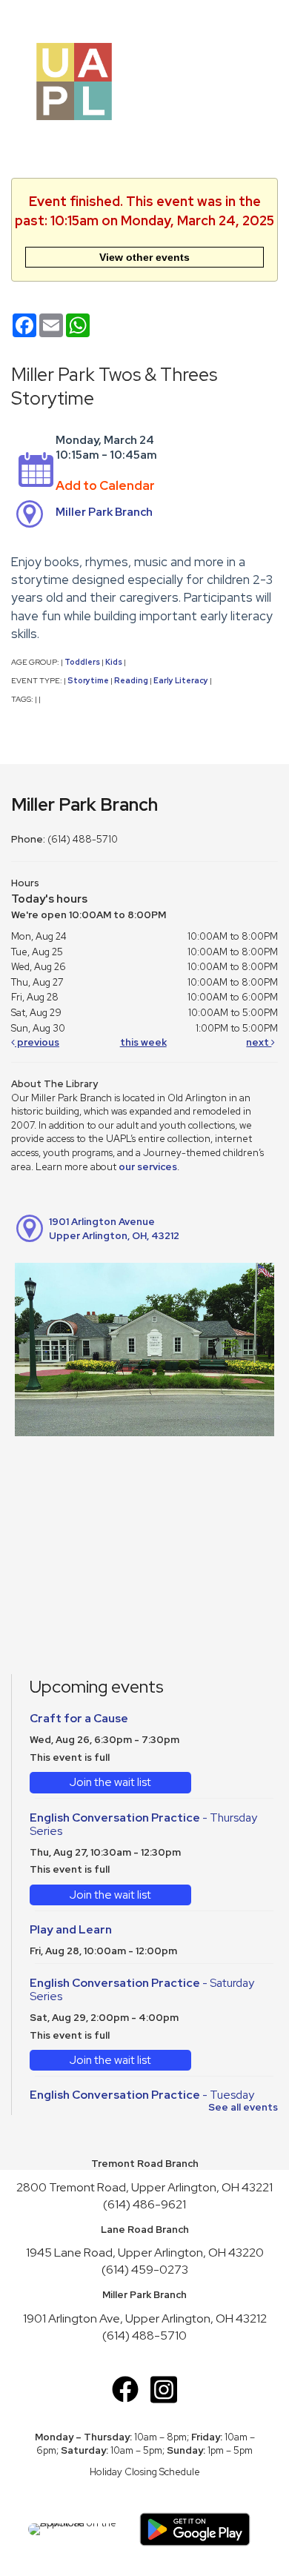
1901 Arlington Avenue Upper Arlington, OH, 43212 (114, 1229)
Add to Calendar (105, 485)
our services (148, 1167)
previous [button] (37, 1042)
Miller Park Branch (104, 512)
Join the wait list (110, 1782)
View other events (144, 257)
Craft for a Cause (79, 1718)
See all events (243, 2107)
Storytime (88, 680)
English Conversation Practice (143, 1825)
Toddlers (82, 662)
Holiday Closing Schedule (145, 2472)
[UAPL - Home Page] (74, 80)
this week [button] (143, 1042)
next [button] (259, 1042)
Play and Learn (71, 1929)
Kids (114, 662)
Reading (131, 680)
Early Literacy (181, 680)
